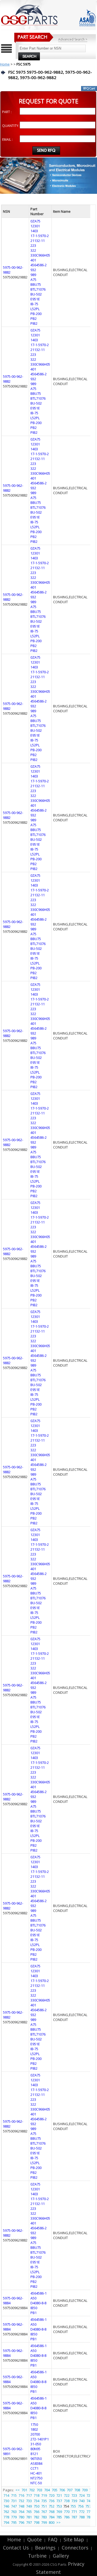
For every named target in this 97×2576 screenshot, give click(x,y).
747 (14, 2506)
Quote (34, 2539)
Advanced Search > (73, 39)
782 (37, 2517)
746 (6, 2506)
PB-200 (36, 314)
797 (29, 2522)
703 (39, 2490)
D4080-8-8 (38, 2303)
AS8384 (36, 2463)
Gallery (61, 2556)
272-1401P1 (40, 2439)
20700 (35, 2434)
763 (14, 2512)
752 (52, 2506)
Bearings (45, 2548)
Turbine (37, 2556)
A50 (33, 2298)
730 (6, 2501)
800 (52, 2522)
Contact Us (16, 2548)
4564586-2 (39, 265)
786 (67, 2517)
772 (82, 2512)
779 (14, 2517)
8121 (34, 2454)
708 (77, 2490)
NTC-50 (36, 2483)
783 (44, 2517)
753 (59, 2506)
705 (55, 2490)
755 (73, 2506)
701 (24, 2490)
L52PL (35, 309)
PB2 (34, 319)
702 (32, 2490)
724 (82, 2495)
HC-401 (36, 2473)
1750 (34, 2424)
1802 (34, 2429)
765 (29, 2512)
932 (33, 270)
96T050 (36, 2459)
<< (18, 2490)
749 (29, 2506)
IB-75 (34, 304)
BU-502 (36, 294)
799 (44, 2522)
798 (37, 2522)
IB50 (34, 2308)
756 (81, 2506)
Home (5, 64)
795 (14, 2522)
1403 (34, 231)
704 (47, 2490)
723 (74, 2495)
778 (6, 2517)
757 (88, 2506)
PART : (7, 112)
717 (29, 2495)
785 (59, 2517)
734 (37, 2501)
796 (21, 2522)
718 (37, 2495)
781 (29, 2517)
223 (33, 245)
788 (82, 2517)
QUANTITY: (11, 126)
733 (29, 2501)
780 (21, 2517)
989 (33, 275)
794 (6, 2522)
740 (82, 2501)
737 (59, 2501)
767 (44, 2512)
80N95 (35, 2449)
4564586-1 (39, 2293)
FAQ (53, 2539)
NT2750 (36, 2478)
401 (33, 260)
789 (89, 2517)
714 (6, 2495)
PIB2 (34, 323)
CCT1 (34, 2468)
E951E (35, 299)
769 (59, 2512)
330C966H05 (40, 255)
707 (70, 2490)
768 (52, 2512)
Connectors (75, 2548)
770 (67, 2512)
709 (85, 2490)
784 (52, 2517)
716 (21, 2495)
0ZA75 (35, 221)
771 (74, 2512)
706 (62, 2490)
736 (52, 2501)
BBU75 (36, 284)
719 (44, 2495)
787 (74, 2517)
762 (6, 2512)
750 (37, 2506)
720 (52, 2495)
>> (58, 2522)
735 (44, 2501)
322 (33, 250)
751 (44, 2506)
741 (89, 2501)
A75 (33, 280)
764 (21, 2512)
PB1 (34, 2313)
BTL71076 (38, 289)
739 (74, 2501)
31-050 (36, 2444)
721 (59, 2495)
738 (67, 2501)
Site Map (74, 2539)
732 (21, 2501)
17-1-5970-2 (40, 236)
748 (21, 2506)
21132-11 (38, 241)
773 (89, 2512)
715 (14, 2495)
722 (67, 2495)
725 (89, 2495)
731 (14, 2501)
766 (37, 2512)
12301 (35, 226)
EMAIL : (7, 140)
